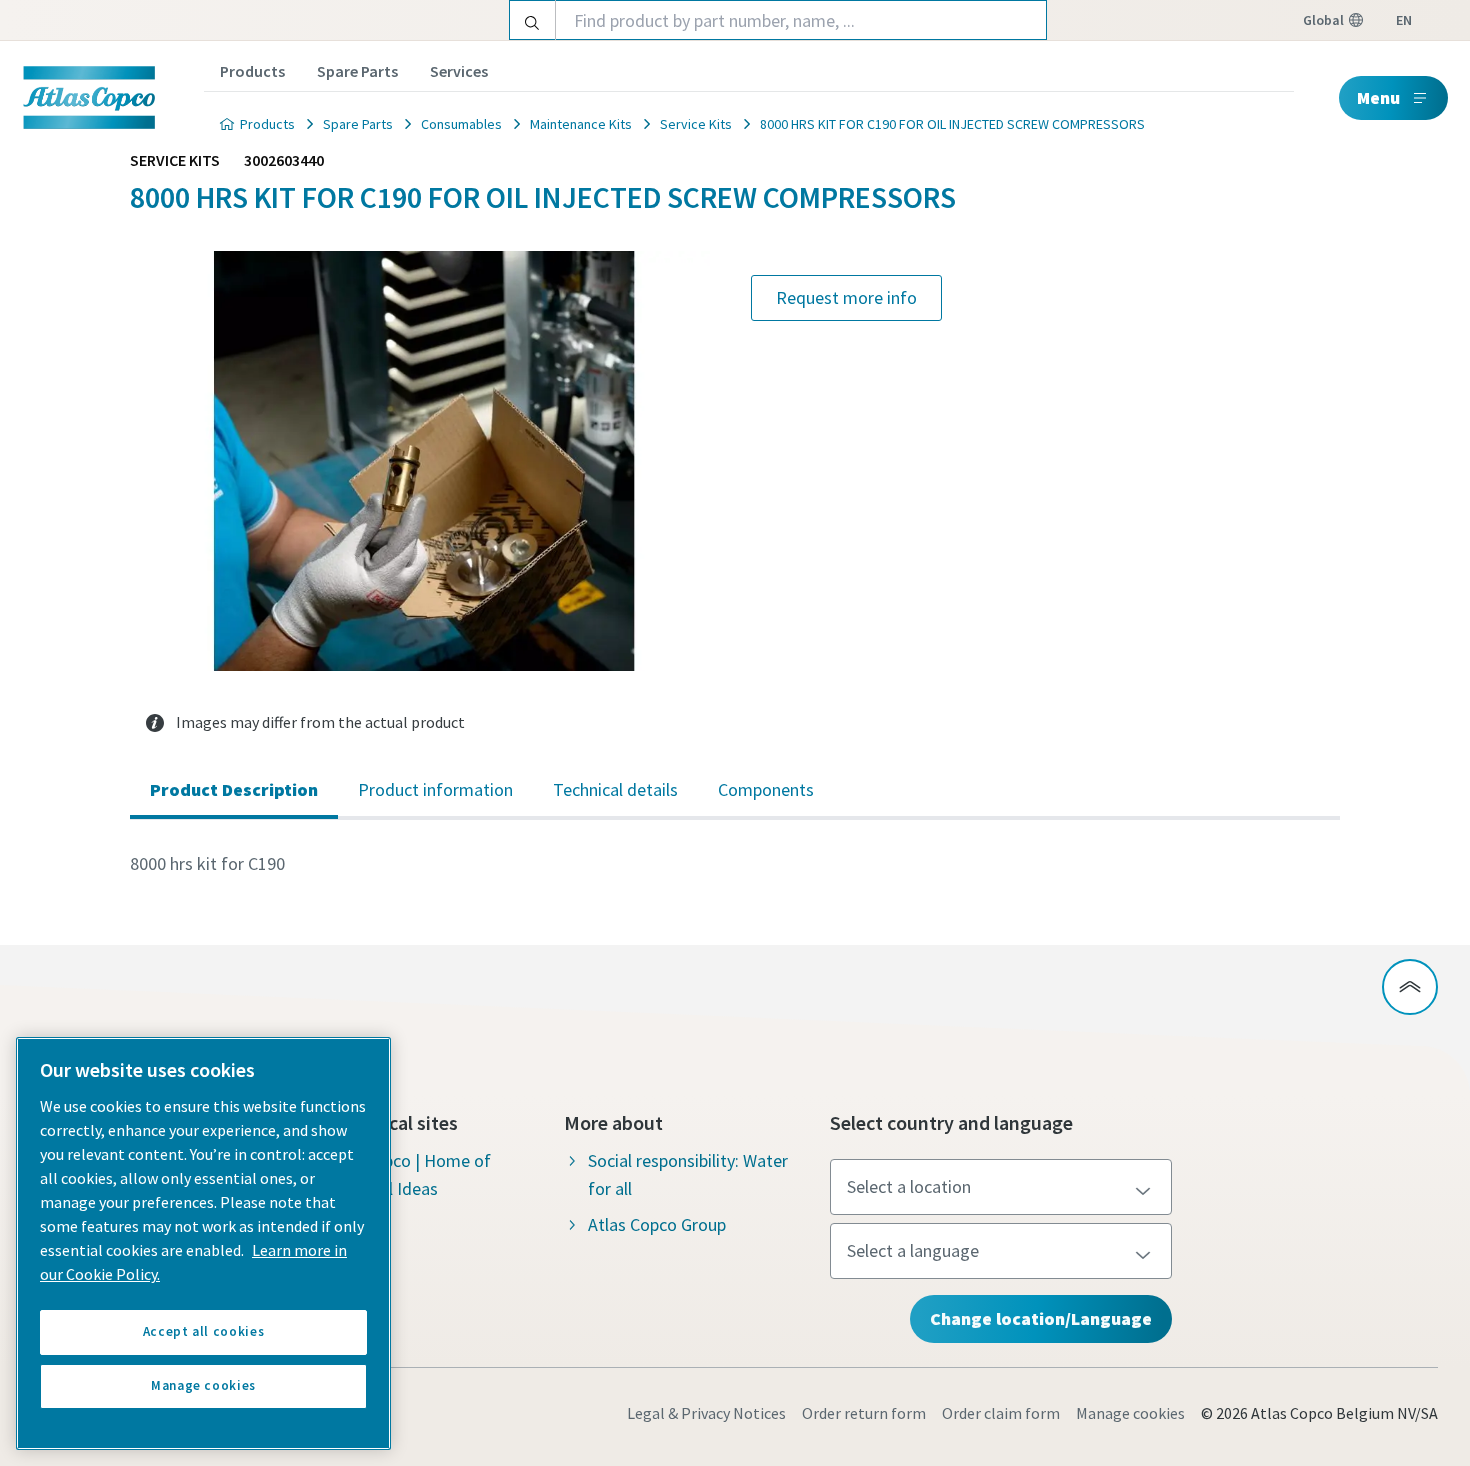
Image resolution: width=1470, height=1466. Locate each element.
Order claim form (1001, 1413)
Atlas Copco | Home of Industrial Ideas (406, 1174)
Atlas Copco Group (657, 1224)
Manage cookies (1130, 1413)
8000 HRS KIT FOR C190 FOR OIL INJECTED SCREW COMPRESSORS (952, 124)
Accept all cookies (204, 1331)
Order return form (864, 1413)
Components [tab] (766, 789)
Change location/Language (1041, 1318)
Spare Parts (357, 71)
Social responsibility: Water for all (688, 1174)
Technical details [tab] (615, 789)
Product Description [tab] (234, 789)
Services (459, 71)
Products (252, 71)
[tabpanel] (735, 864)
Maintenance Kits (581, 124)
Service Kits (696, 124)
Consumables (461, 124)
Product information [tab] (435, 789)
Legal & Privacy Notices (706, 1413)
